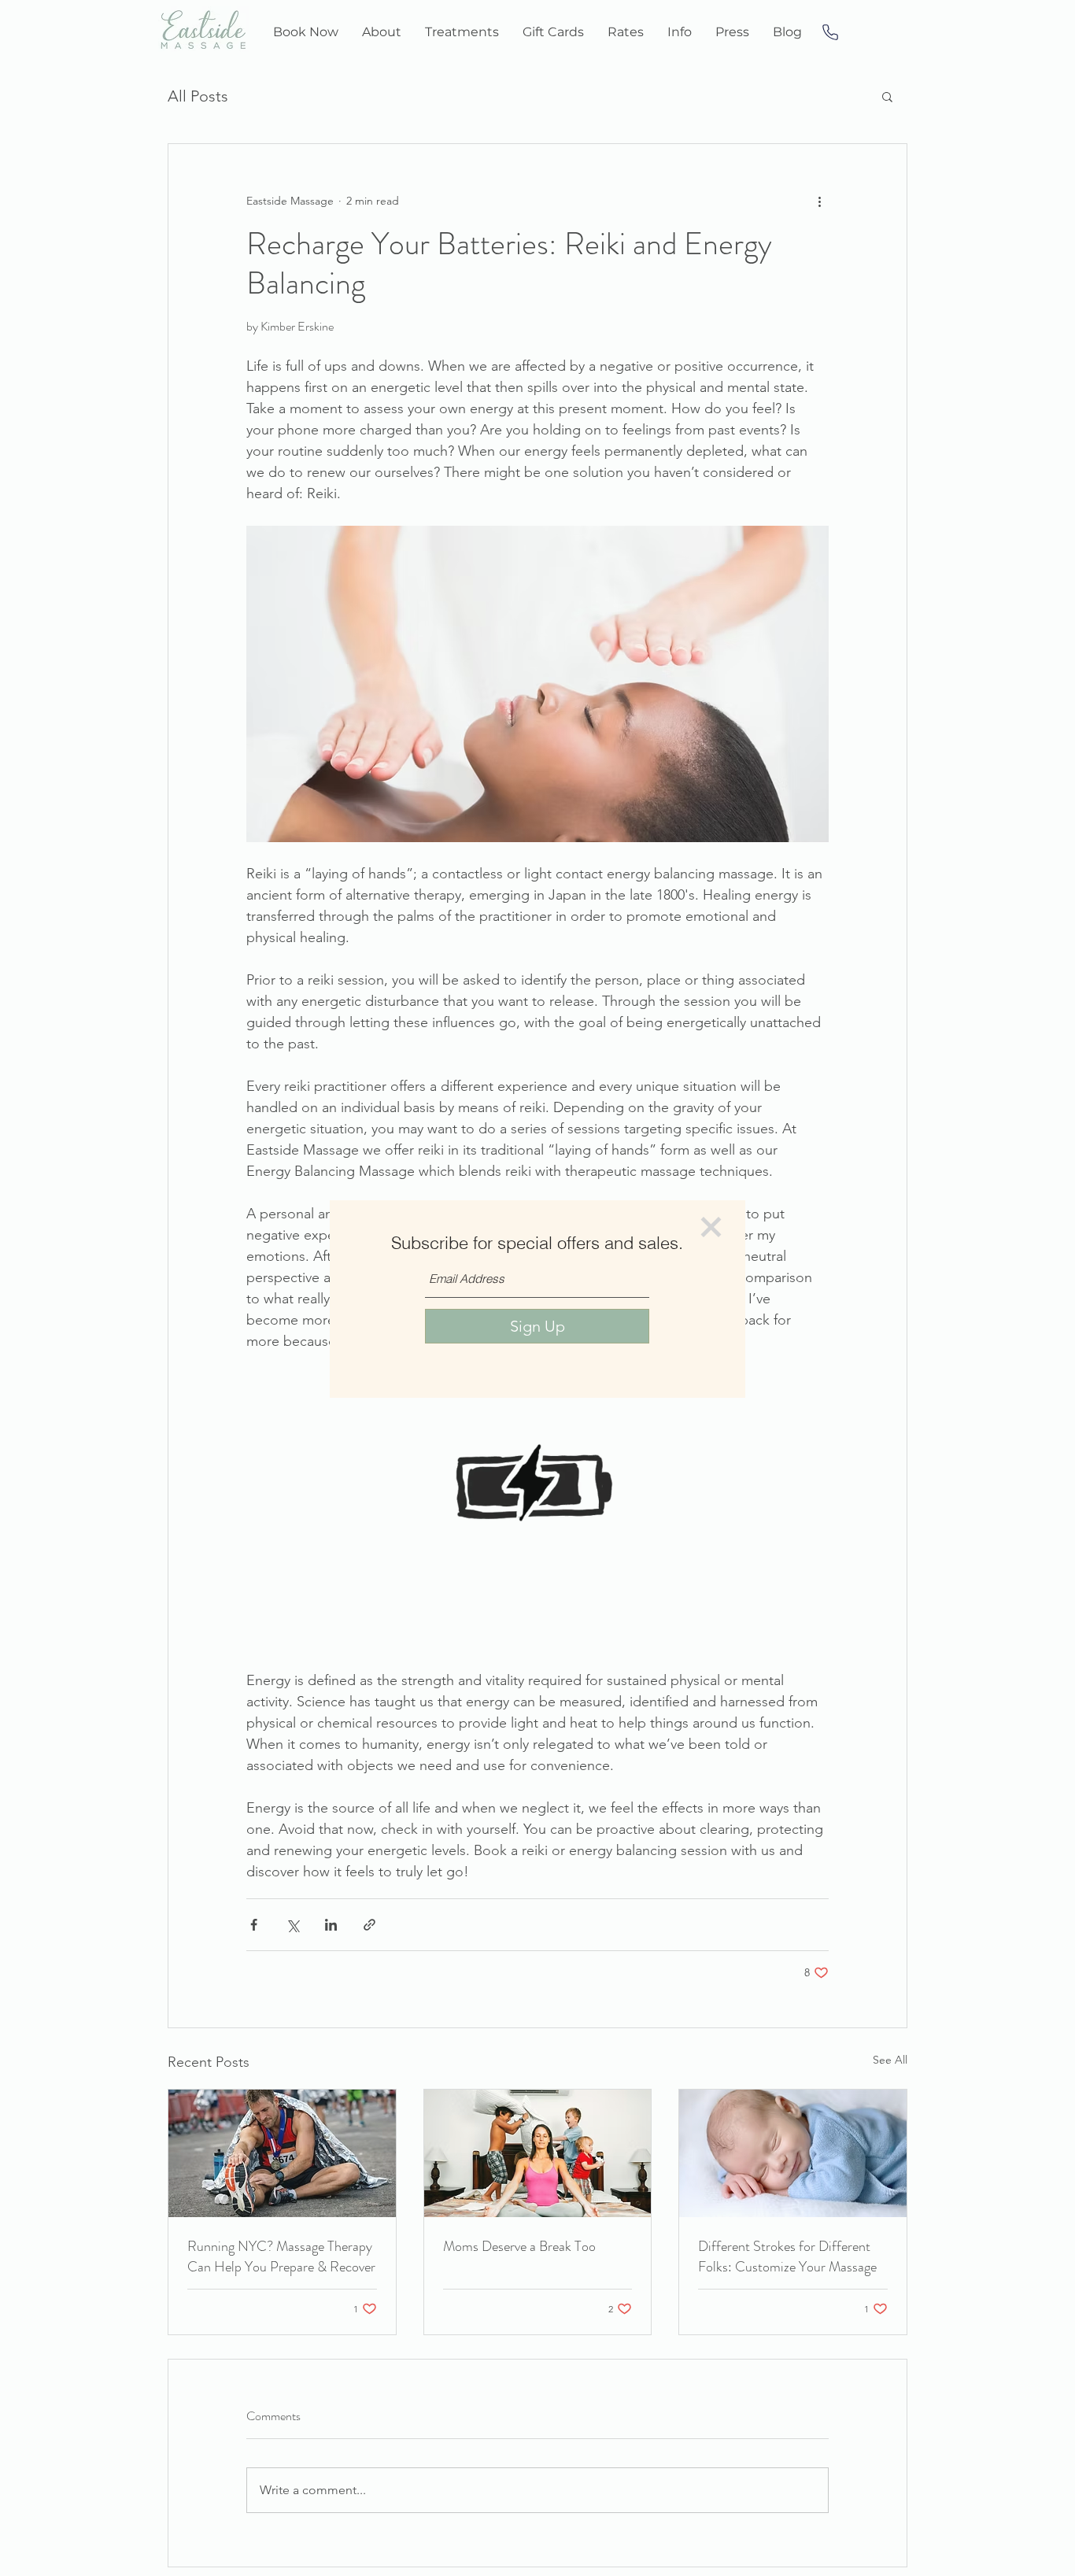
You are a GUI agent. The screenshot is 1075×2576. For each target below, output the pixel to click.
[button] (711, 1227)
